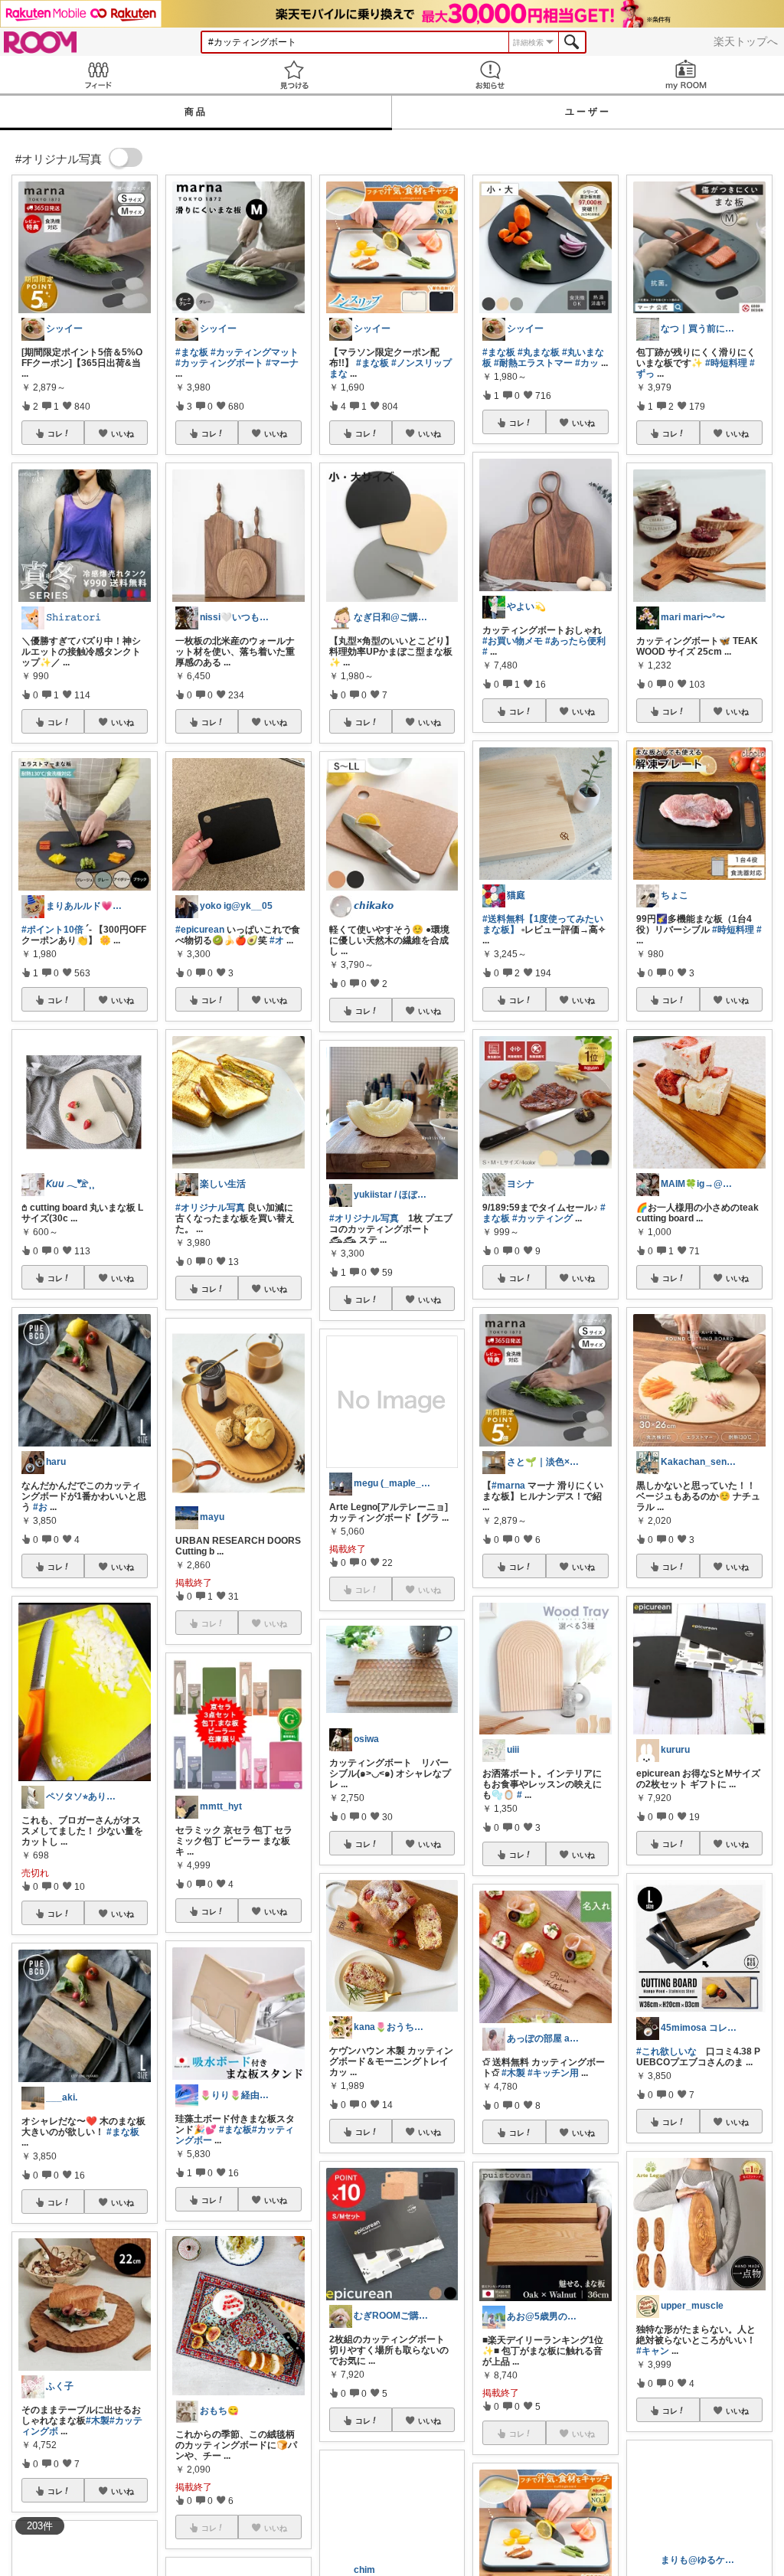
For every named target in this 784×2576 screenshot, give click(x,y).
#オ (277, 940)
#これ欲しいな (666, 2051)
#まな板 (123, 2132)
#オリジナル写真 (210, 1208)
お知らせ (490, 75)
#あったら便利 (575, 641)
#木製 (98, 2421)
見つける (294, 75)
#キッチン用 (553, 2073)
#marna (508, 1486)
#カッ (587, 363)
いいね (122, 433)
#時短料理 (726, 363)
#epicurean (200, 930)
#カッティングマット (255, 352)
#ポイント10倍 (52, 930)
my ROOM (686, 75)
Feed (98, 75)
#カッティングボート (219, 363)
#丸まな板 (539, 352)
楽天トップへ (746, 41)
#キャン (653, 2351)
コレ (55, 433)
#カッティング (542, 1218)
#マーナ (282, 363)
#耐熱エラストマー (533, 363)
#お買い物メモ (513, 641)
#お (40, 1507)
